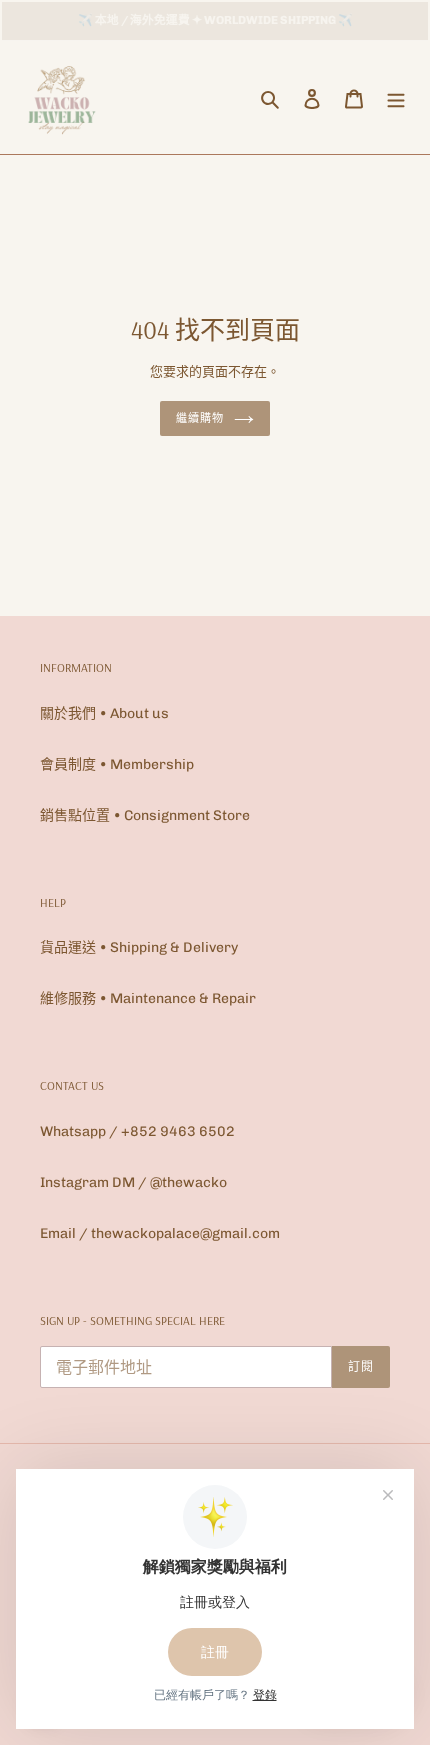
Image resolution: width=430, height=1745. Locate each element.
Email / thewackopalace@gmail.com (160, 1233)
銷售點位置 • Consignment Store (145, 815)
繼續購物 (200, 418)
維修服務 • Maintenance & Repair (148, 998)
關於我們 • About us (104, 713)
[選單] (396, 98)
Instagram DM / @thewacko (133, 1182)
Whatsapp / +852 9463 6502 (137, 1131)
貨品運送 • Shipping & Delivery (139, 947)
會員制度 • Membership (117, 764)
